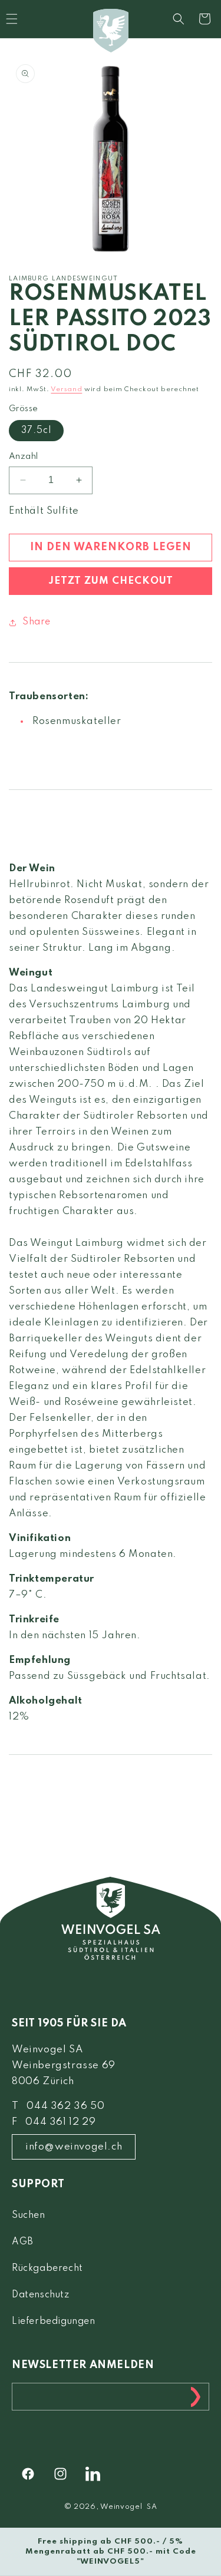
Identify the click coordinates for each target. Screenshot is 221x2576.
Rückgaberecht (47, 2269)
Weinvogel (121, 2507)
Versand (66, 389)
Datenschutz (41, 2295)
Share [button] (37, 622)
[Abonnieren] (196, 2397)
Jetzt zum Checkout (111, 581)
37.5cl (36, 431)
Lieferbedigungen (54, 2322)
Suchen (29, 2215)
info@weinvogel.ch (74, 2147)
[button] (179, 19)
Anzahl (23, 457)
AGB (23, 2242)
